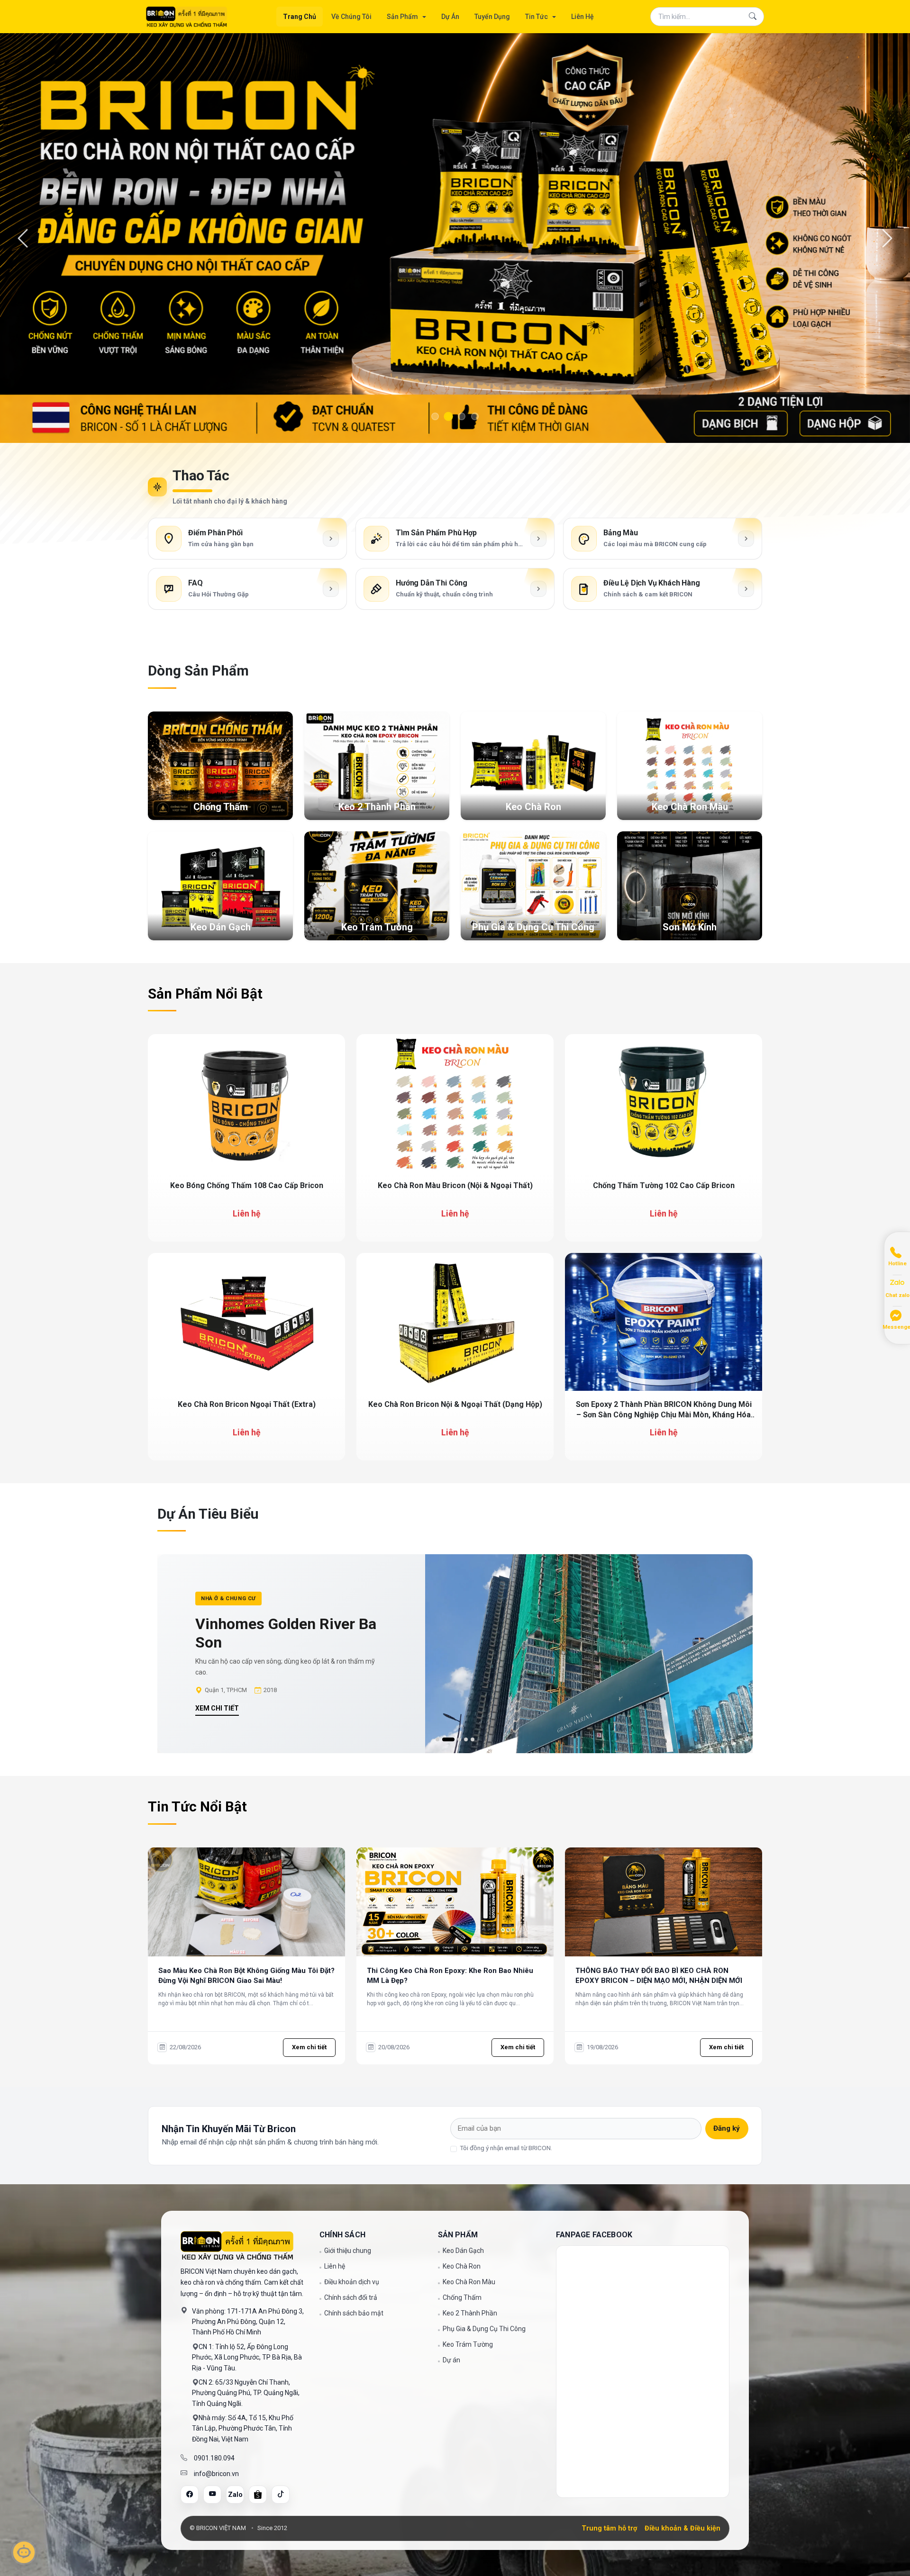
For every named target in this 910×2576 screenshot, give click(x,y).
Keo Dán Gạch (463, 1840)
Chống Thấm (462, 1887)
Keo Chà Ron (462, 1856)
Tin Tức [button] (537, 17)
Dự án (451, 1950)
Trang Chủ (300, 17)
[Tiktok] (281, 2084)
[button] (437, 1330)
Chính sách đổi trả (351, 1887)
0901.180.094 (214, 2048)
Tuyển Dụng (492, 17)
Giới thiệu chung (348, 1840)
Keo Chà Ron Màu (469, 1872)
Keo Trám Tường (468, 1934)
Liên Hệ (582, 17)
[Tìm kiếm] (753, 17)
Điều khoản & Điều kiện (682, 2118)
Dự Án (450, 17)
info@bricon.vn (216, 2063)
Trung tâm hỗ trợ (609, 2118)
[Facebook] (190, 2084)
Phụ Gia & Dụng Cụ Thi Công (484, 1918)
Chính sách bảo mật (354, 1903)
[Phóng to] (329, 640)
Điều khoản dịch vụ (352, 1872)
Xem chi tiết (217, 1289)
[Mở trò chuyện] (24, 2552)
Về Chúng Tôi (351, 17)
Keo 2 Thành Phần (470, 1903)
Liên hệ (335, 1856)
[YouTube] (212, 2084)
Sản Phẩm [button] (403, 17)
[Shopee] (258, 2084)
